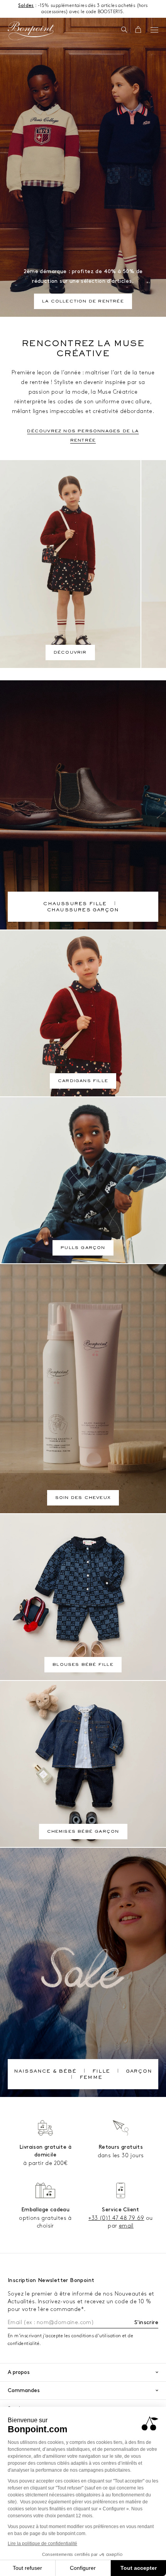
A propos (19, 2372)
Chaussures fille (75, 904)
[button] (124, 30)
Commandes (24, 2390)
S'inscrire (146, 2322)
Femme (91, 2078)
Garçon (139, 2072)
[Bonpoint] (31, 31)
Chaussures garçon (83, 911)
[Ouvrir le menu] (154, 30)
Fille (101, 2072)
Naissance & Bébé (45, 2072)
